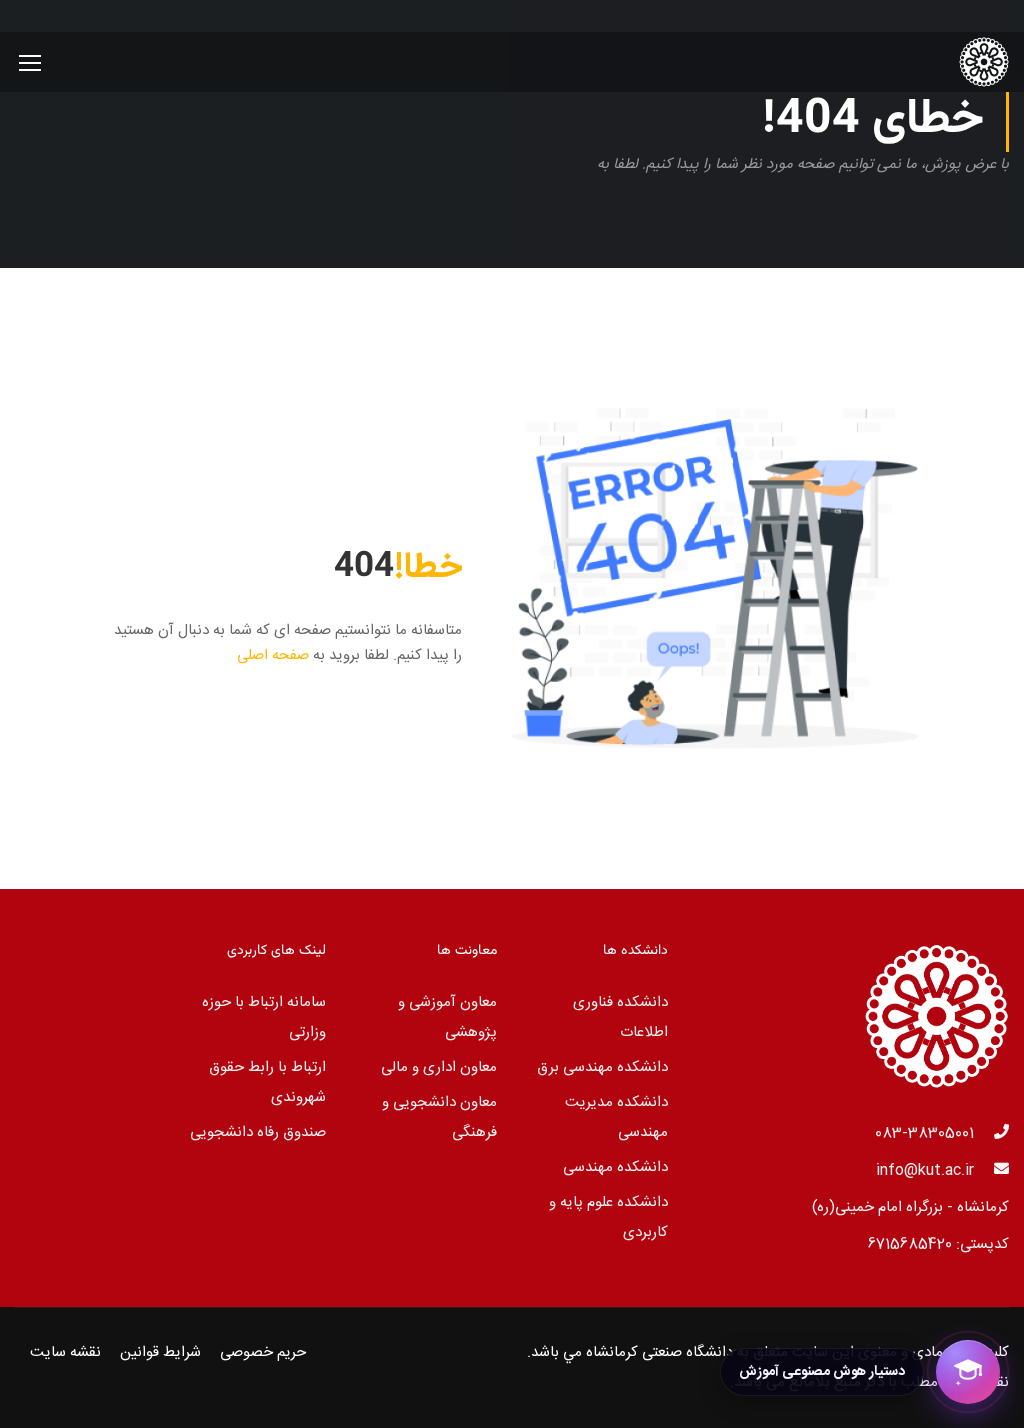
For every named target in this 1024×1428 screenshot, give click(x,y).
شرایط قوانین (160, 1352)
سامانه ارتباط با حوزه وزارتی (264, 1017)
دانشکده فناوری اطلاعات (620, 1017)
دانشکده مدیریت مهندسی (616, 1117)
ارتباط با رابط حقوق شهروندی (267, 1082)
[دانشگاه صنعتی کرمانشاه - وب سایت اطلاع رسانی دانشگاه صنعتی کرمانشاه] (932, 62)
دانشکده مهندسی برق (602, 1067)
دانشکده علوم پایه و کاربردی (608, 1217)
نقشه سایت (65, 1352)
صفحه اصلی (273, 655)
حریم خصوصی (263, 1352)
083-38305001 (924, 1133)
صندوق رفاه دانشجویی (258, 1132)
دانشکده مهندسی (615, 1167)
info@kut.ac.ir (925, 1170)
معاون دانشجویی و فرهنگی (439, 1117)
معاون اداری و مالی (439, 1067)
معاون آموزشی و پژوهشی (447, 1017)
